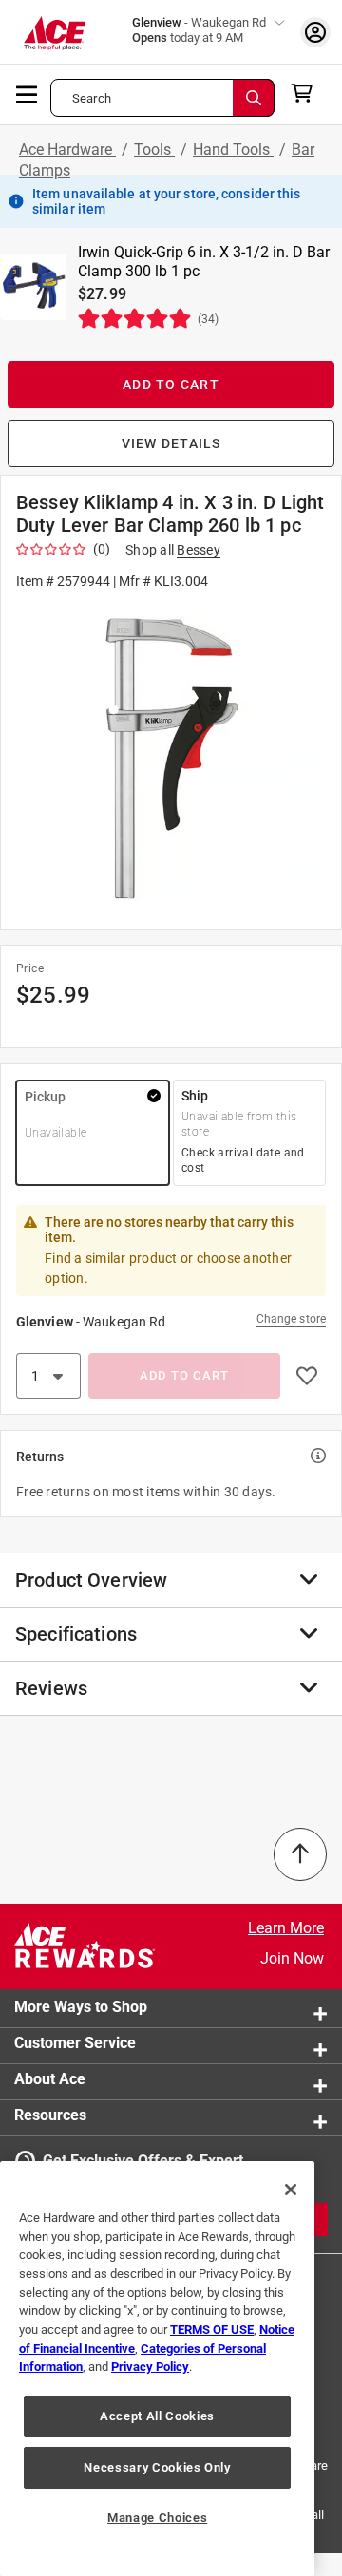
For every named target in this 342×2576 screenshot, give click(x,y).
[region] (157, 2369)
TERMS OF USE (212, 2330)
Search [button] (92, 98)
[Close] (291, 2190)
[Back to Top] (300, 1854)
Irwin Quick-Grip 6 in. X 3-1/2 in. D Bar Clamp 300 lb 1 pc (204, 262)
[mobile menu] (28, 93)
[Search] (254, 98)
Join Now (292, 1958)
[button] (171, 758)
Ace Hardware (67, 150)
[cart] (307, 93)
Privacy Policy (150, 2367)
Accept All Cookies (157, 2416)
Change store (291, 1319)
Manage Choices (157, 2518)
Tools (154, 150)
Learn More (286, 1928)
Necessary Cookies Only (157, 2467)
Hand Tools (233, 150)
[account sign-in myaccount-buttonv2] (315, 32)
